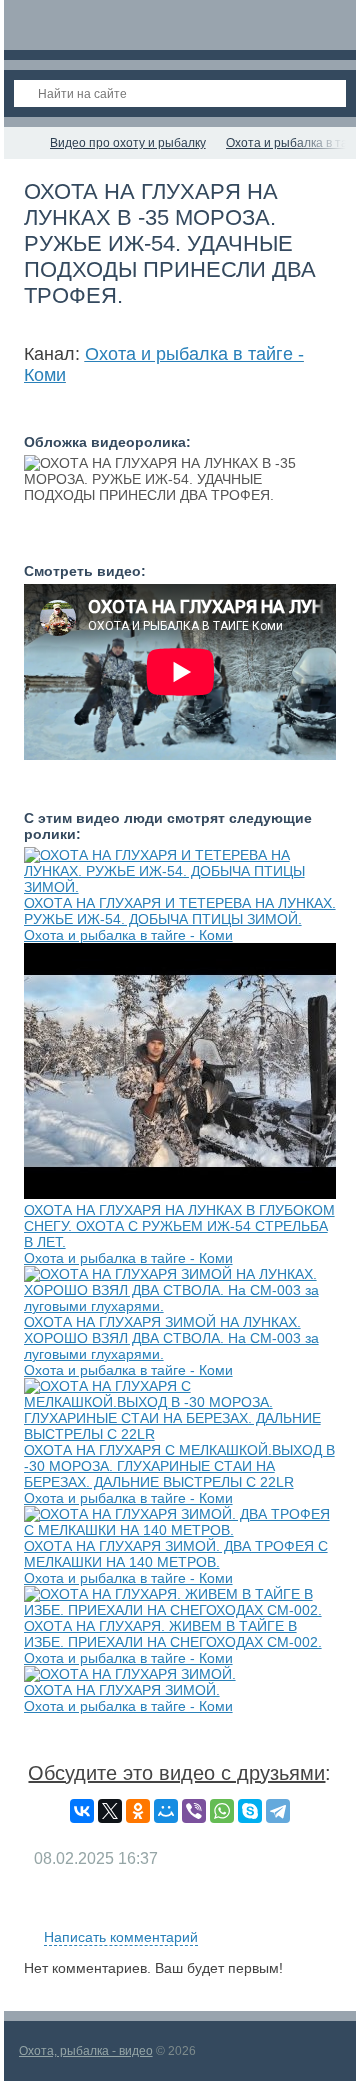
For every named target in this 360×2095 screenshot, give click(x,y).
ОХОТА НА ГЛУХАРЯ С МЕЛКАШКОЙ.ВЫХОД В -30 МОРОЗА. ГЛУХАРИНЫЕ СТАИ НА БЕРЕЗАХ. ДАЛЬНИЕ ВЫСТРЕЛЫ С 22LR (179, 1466)
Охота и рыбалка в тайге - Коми (128, 935)
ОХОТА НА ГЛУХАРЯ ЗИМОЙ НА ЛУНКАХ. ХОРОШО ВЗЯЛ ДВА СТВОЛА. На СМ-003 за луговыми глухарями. (171, 1338)
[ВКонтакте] (82, 1811)
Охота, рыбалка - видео (86, 2051)
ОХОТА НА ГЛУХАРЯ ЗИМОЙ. (122, 1690)
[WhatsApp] (222, 1811)
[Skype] (250, 1811)
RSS (328, 1914)
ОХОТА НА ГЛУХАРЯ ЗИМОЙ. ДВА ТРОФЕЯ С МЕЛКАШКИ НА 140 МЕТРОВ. (176, 1554)
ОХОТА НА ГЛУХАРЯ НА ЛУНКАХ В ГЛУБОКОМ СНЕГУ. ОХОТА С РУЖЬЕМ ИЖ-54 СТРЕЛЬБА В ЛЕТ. (179, 1226)
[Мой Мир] (166, 1811)
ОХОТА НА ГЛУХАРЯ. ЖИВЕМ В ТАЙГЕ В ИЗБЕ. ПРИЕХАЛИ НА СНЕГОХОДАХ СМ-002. (173, 1634)
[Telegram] (278, 1811)
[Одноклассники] (138, 1811)
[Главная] (22, 143)
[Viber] (194, 1811)
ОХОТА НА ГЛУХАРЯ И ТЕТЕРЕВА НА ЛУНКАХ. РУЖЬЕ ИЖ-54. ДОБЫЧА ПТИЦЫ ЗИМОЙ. (180, 911)
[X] (110, 1811)
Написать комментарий (121, 1937)
